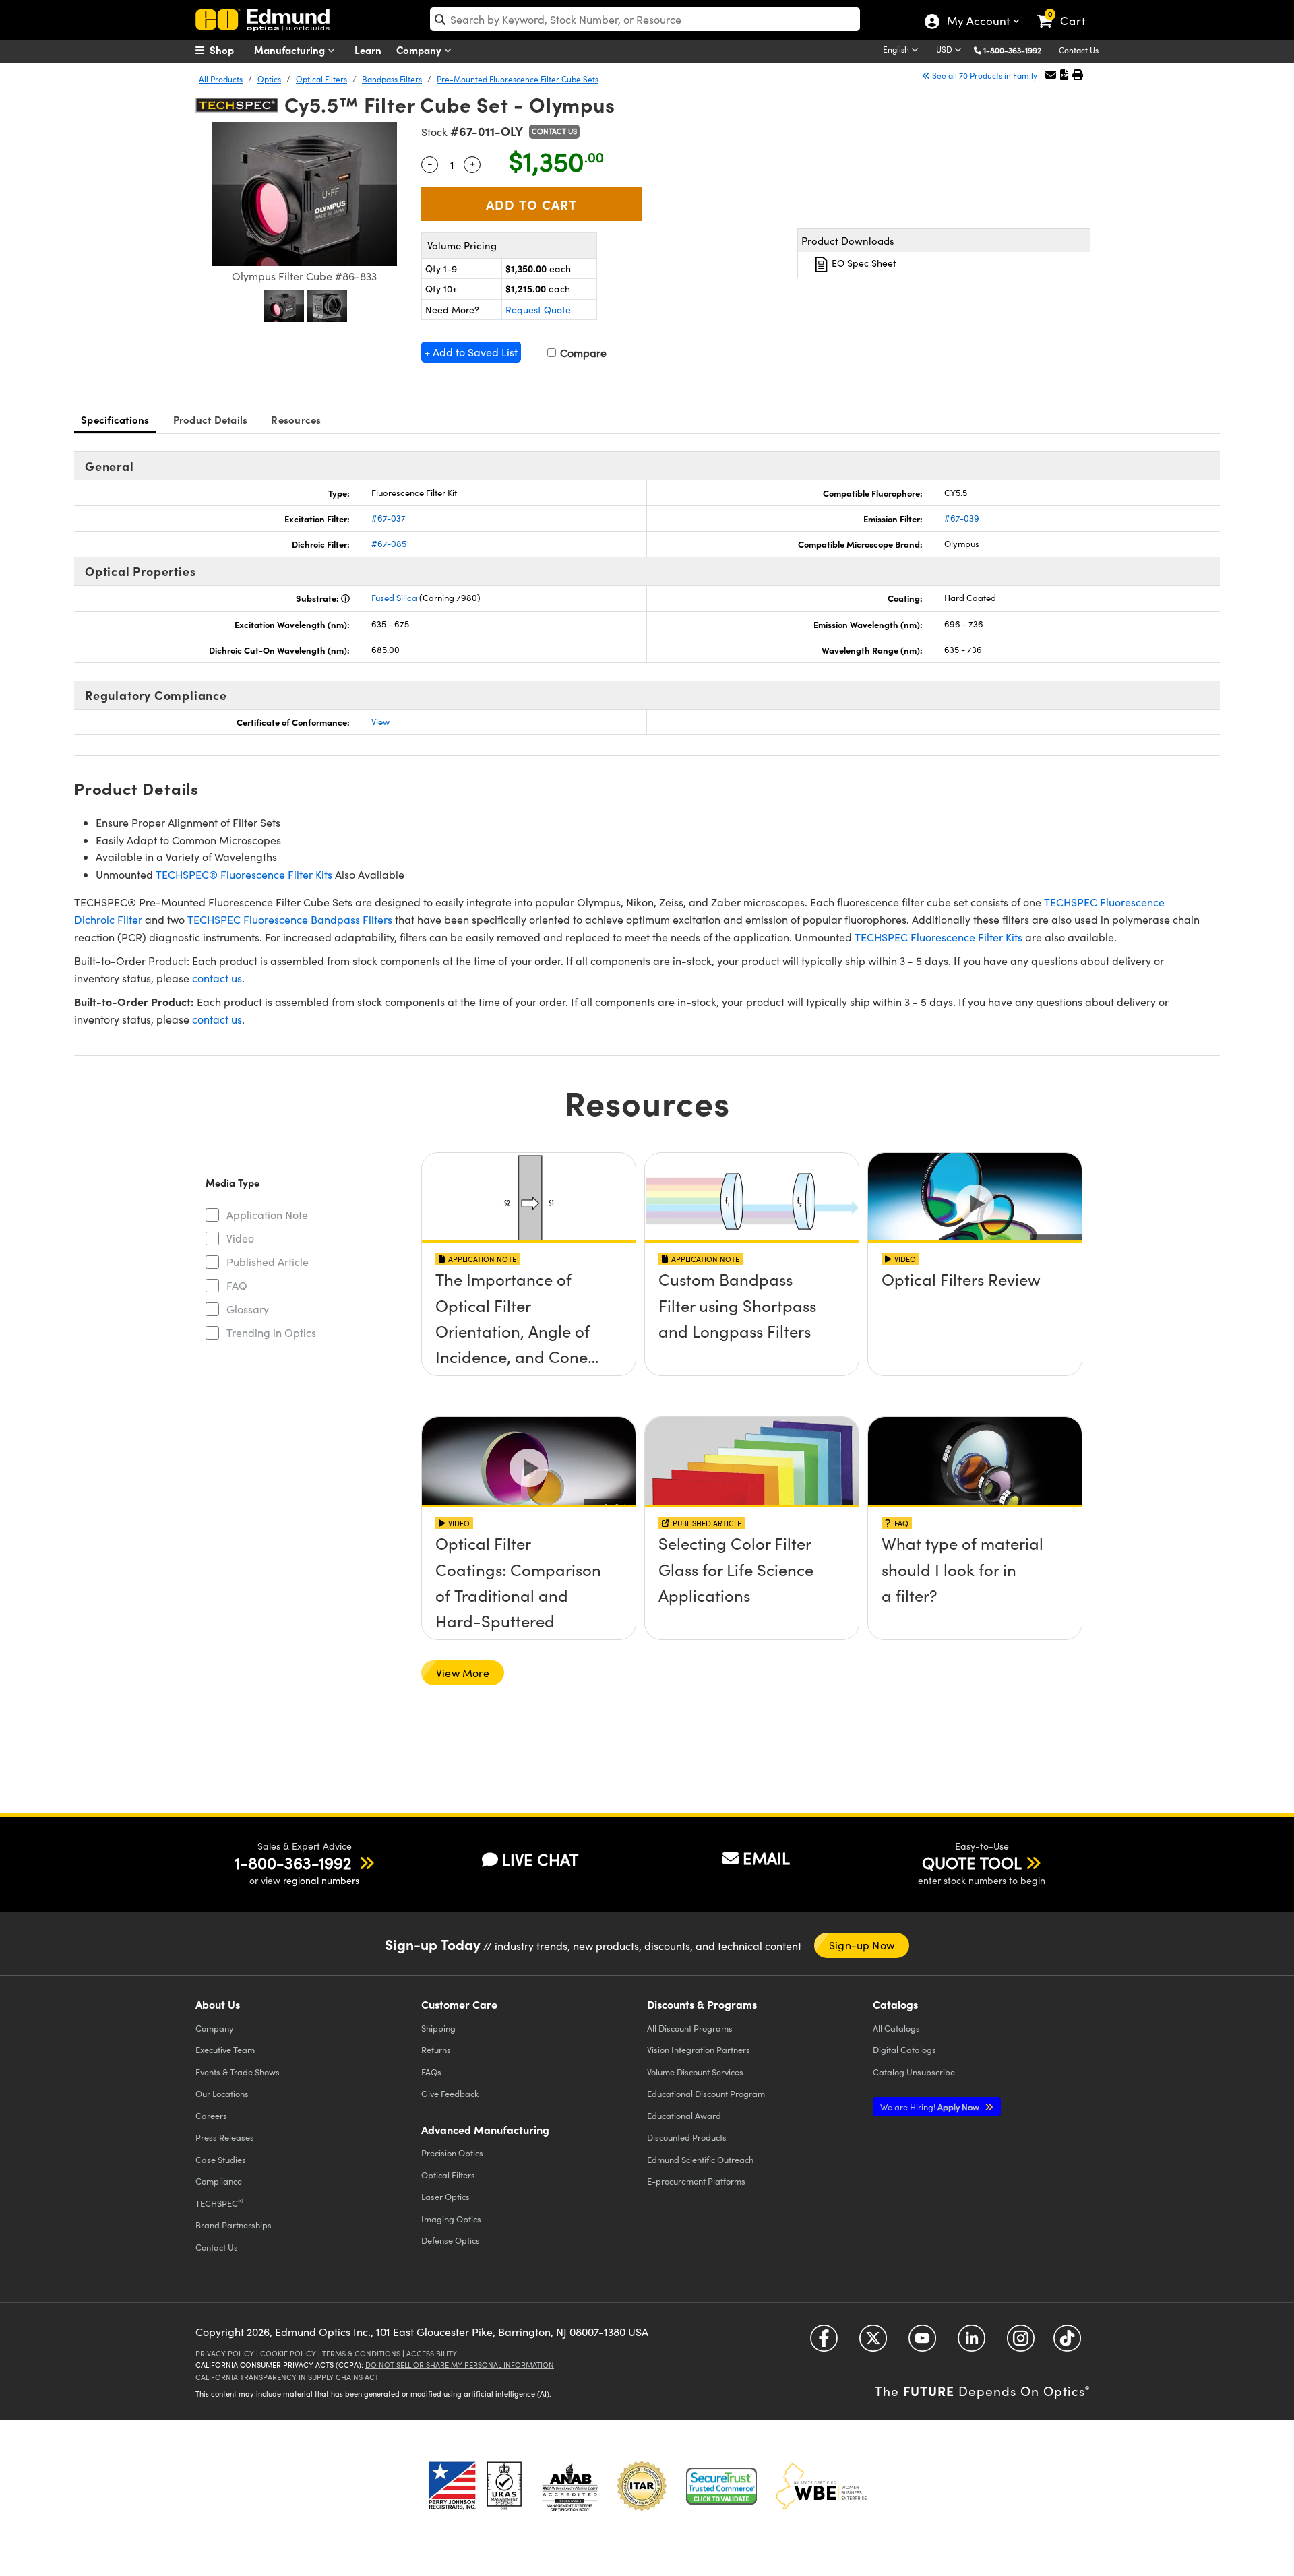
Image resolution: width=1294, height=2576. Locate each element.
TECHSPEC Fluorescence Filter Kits (938, 937)
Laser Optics (445, 2196)
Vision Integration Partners (699, 2049)
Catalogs (896, 2028)
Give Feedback (450, 2093)
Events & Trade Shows (238, 2072)
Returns (436, 2049)
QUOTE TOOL (972, 1862)
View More (463, 1673)
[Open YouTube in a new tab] (922, 2343)
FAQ (237, 1285)
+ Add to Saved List (471, 352)
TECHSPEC (219, 2203)
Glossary (248, 1309)
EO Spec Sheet (863, 263)
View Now (529, 1318)
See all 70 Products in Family (985, 75)
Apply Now (931, 2107)
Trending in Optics (271, 1332)
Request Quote (538, 310)
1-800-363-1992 (1012, 50)
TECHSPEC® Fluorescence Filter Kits (244, 874)
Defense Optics (451, 2240)
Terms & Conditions (361, 2353)
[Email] (1051, 74)
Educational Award (684, 2115)
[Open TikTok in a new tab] (1067, 2343)
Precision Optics (452, 2153)
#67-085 (389, 544)
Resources (296, 419)
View (380, 722)
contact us (217, 978)
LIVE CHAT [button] (540, 1859)
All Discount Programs (690, 2028)
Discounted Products (687, 2137)
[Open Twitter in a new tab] (873, 2343)
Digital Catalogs (904, 2049)
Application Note (267, 1215)
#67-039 (962, 518)
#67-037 (389, 518)
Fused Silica (394, 598)
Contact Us (1079, 50)
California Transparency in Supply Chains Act (287, 2377)
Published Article (268, 1262)
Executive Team (225, 2049)
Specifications (115, 419)
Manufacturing (291, 50)
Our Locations (222, 2093)
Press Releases (225, 2137)
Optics (269, 79)
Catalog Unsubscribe (914, 2072)
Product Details (211, 419)
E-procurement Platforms (696, 2181)
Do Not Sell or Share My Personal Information (460, 2365)
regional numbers (321, 1880)
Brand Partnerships (234, 2225)
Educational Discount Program (706, 2093)
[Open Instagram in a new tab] (1021, 2343)
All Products (221, 79)
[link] (1067, 10)
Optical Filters (321, 79)
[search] (645, 19)
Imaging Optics (451, 2219)
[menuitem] (229, 50)
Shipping (438, 2028)
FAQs (431, 2072)
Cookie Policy (288, 2353)
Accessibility (432, 2353)
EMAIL (766, 1858)
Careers (211, 2115)
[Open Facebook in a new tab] (824, 2343)
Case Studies (221, 2159)
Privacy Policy (225, 2353)
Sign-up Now (862, 1945)
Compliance (219, 2181)
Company (420, 50)
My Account (978, 22)
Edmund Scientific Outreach (700, 2159)
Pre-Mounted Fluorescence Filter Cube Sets (518, 79)
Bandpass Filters (392, 79)
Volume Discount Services (695, 2072)
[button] (1017, 50)
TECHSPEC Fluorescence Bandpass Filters (290, 919)
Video (240, 1238)
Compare (582, 353)
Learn (368, 50)
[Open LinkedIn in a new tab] (972, 2343)
